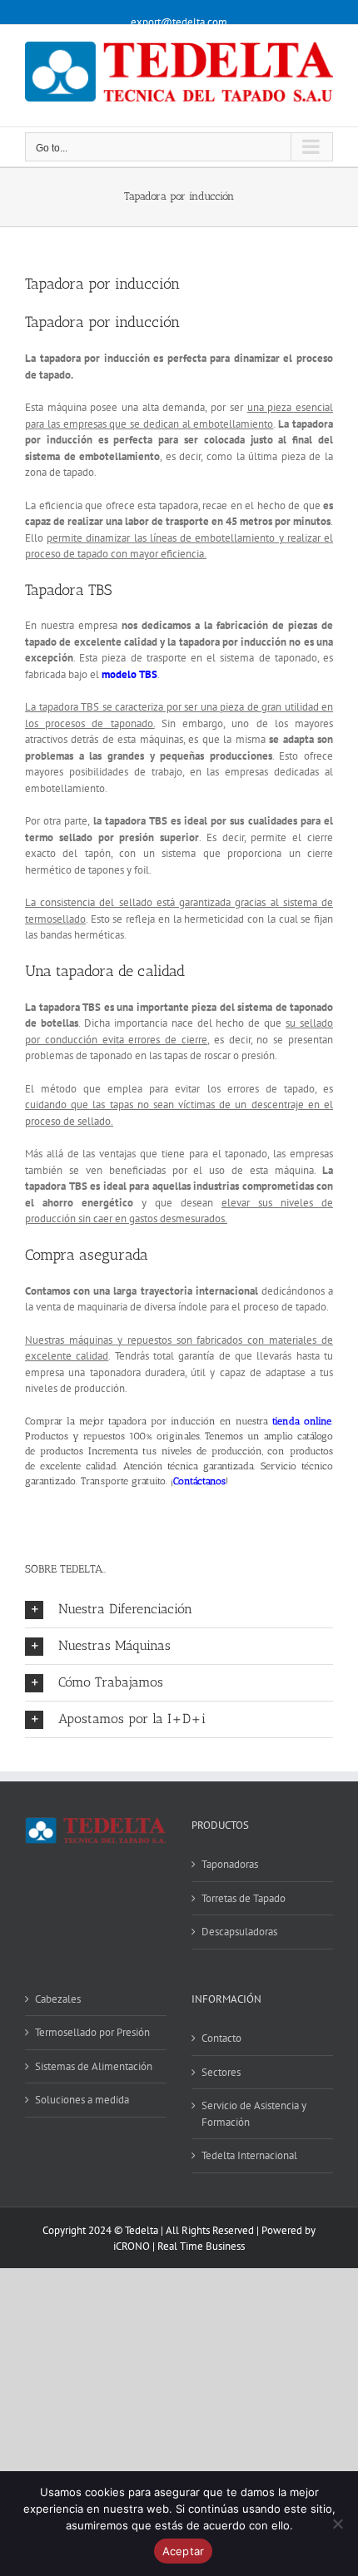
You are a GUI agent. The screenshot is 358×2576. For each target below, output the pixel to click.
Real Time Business (201, 2246)
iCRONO (132, 2246)
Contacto (221, 2038)
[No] (337, 2524)
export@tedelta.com (179, 22)
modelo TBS (129, 674)
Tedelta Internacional (249, 2155)
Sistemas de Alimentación (94, 2066)
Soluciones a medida (82, 2100)
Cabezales (58, 1999)
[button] (179, 1610)
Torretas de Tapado (244, 1898)
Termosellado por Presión (92, 2032)
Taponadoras (230, 1864)
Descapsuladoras (239, 1932)
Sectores (221, 2072)
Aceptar (184, 2551)
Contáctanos (199, 1481)
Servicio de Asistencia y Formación (254, 2114)
